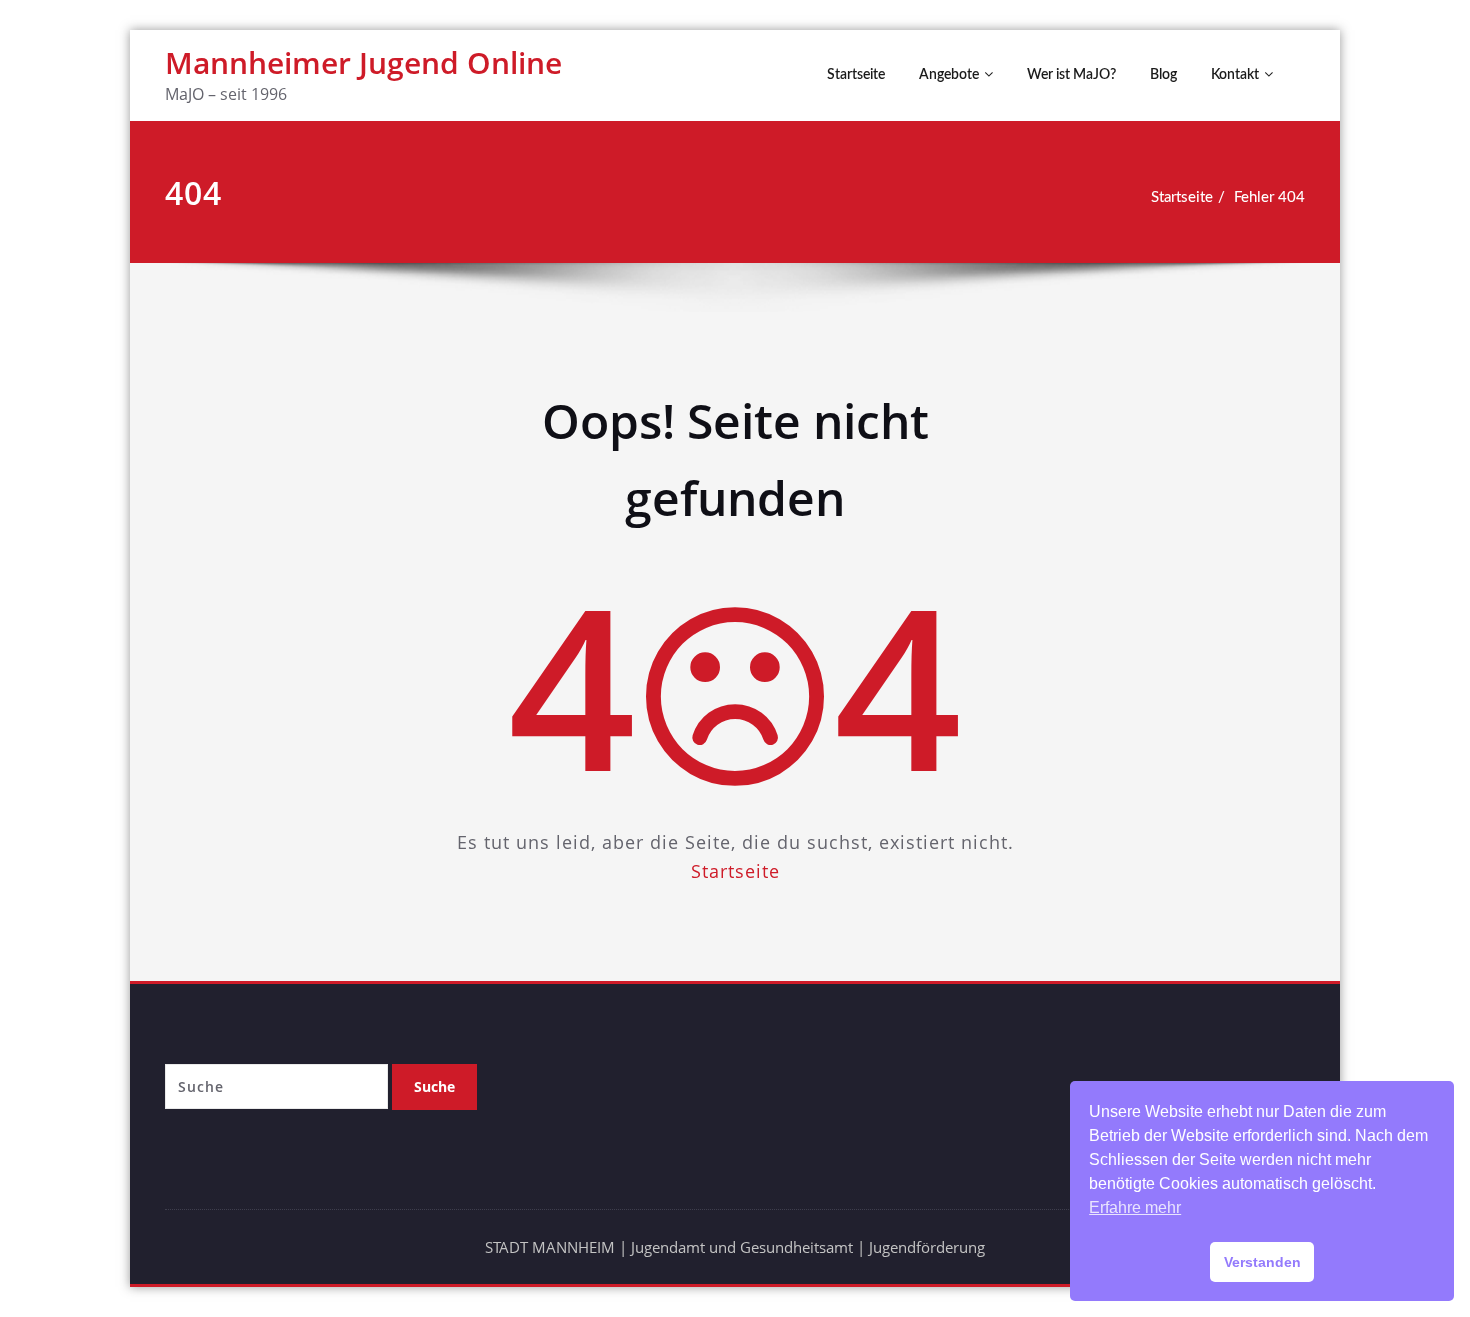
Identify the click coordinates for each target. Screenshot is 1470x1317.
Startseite (856, 75)
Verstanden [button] (1262, 1262)
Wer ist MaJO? (1071, 75)
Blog (1163, 75)
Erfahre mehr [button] (1135, 1207)
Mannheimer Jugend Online (363, 62)
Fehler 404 (1269, 197)
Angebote (949, 75)
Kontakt (1235, 75)
